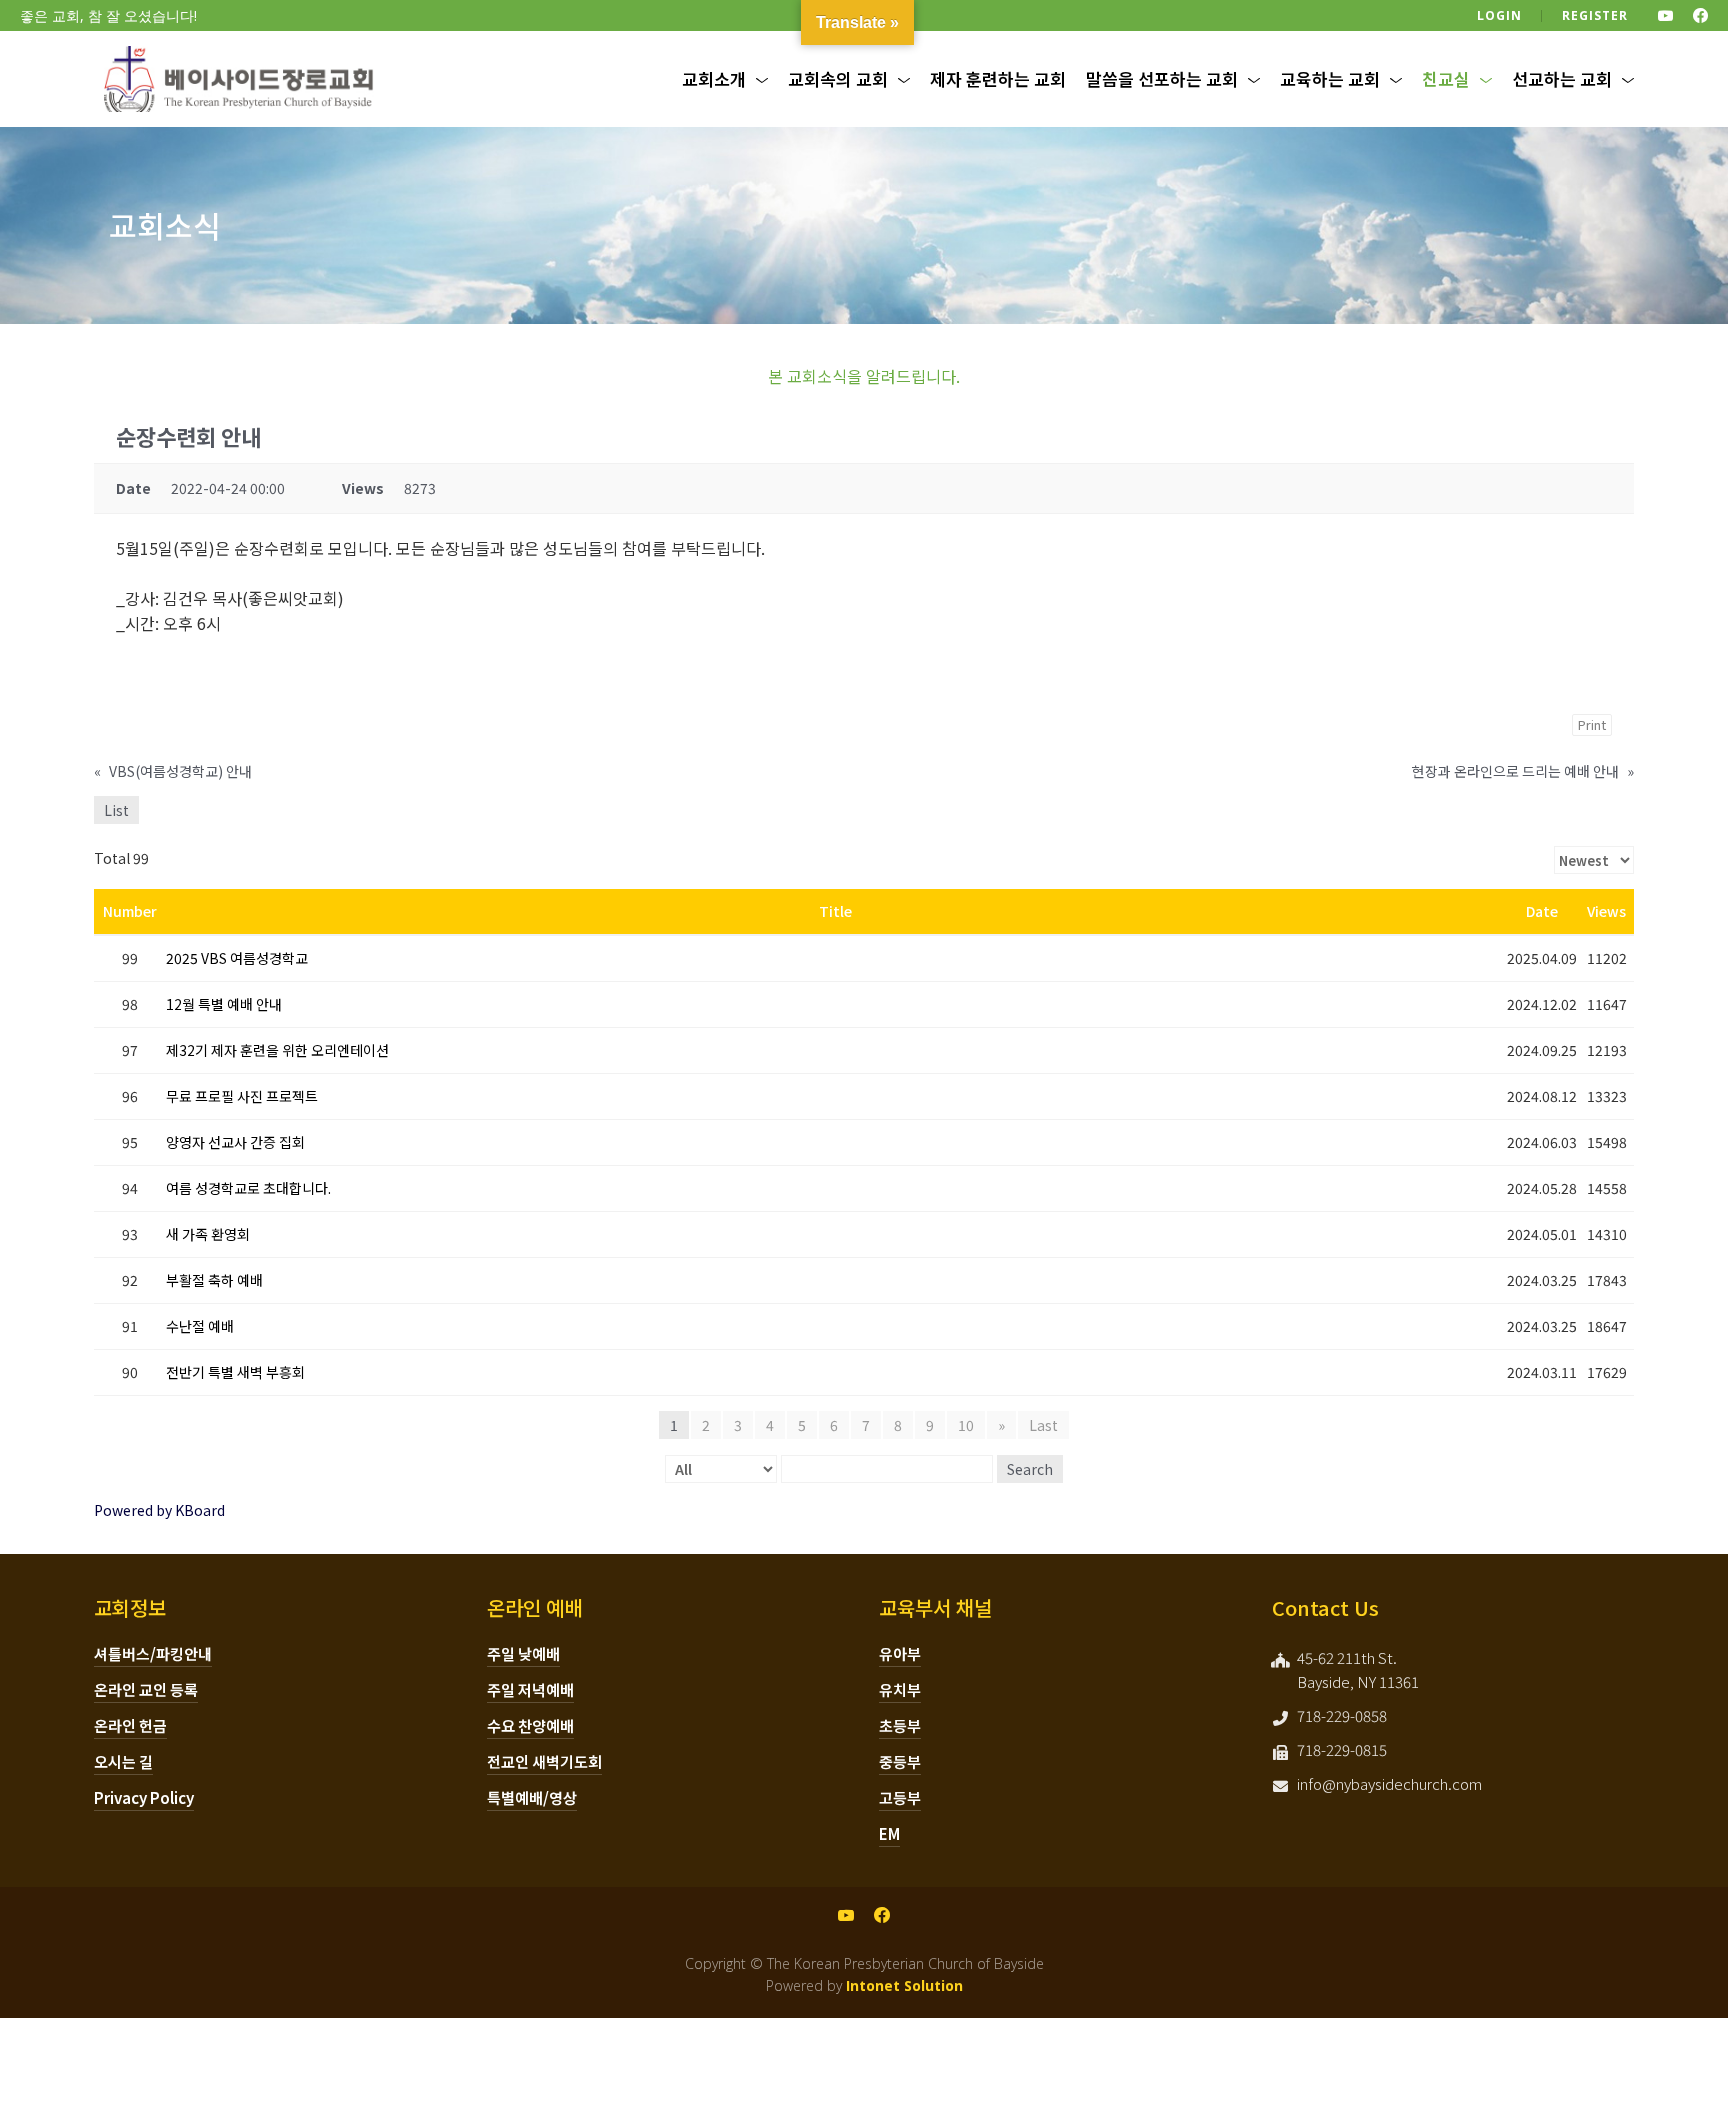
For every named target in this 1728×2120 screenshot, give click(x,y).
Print (1592, 724)
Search (1030, 1469)
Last (1043, 1425)
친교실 (1446, 78)
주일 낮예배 (523, 1653)
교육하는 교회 (1330, 78)
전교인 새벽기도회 (544, 1761)
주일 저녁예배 (530, 1689)
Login (1499, 15)
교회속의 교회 (838, 78)
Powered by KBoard (159, 1510)
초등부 (900, 1725)
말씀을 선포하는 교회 (1162, 78)
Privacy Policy (144, 1797)
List (116, 810)
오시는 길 (123, 1761)
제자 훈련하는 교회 (998, 78)
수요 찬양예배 (530, 1725)
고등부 (900, 1797)
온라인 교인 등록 (146, 1689)
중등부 (900, 1761)
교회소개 (714, 78)
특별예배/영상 (532, 1797)
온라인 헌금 (130, 1725)
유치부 (900, 1689)
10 (966, 1425)
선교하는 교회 (1562, 78)
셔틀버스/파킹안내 (153, 1653)
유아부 (900, 1653)
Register (1595, 15)
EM (889, 1833)
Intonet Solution (904, 1985)
